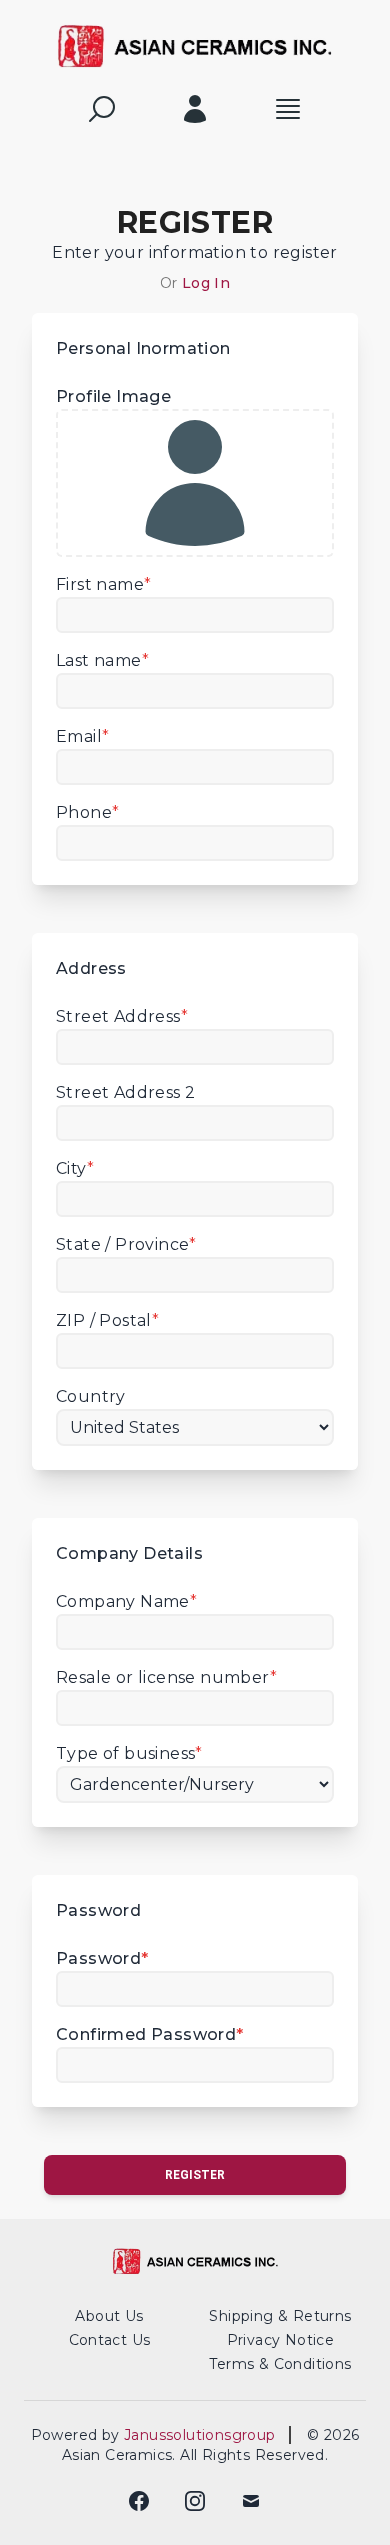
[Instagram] (195, 2501)
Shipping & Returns (280, 2316)
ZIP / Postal (107, 1320)
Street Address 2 (125, 1092)
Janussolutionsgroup (206, 2435)
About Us (109, 2316)
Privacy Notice (281, 2340)
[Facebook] (139, 2501)
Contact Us (110, 2340)
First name (103, 584)
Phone (87, 812)
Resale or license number (166, 1677)
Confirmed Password (150, 2034)
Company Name (126, 1601)
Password (102, 1958)
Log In (206, 283)
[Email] (251, 2501)
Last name (102, 660)
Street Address (122, 1016)
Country (91, 1396)
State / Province (126, 1244)
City (75, 1168)
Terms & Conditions (280, 2364)
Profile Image (113, 396)
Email (82, 736)
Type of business (129, 1753)
